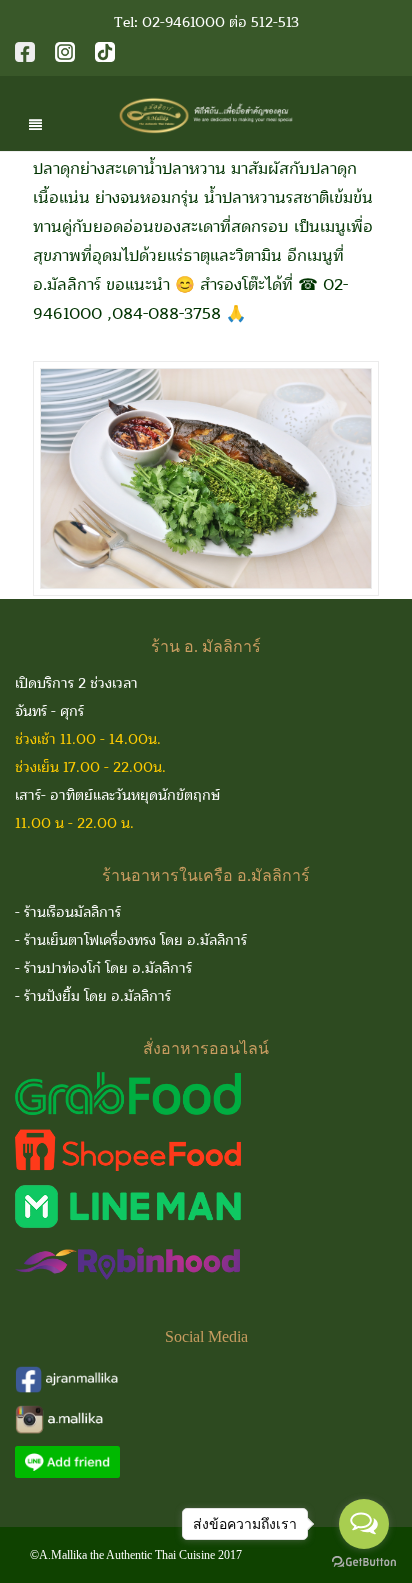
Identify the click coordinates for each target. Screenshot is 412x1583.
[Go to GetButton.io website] (364, 1562)
